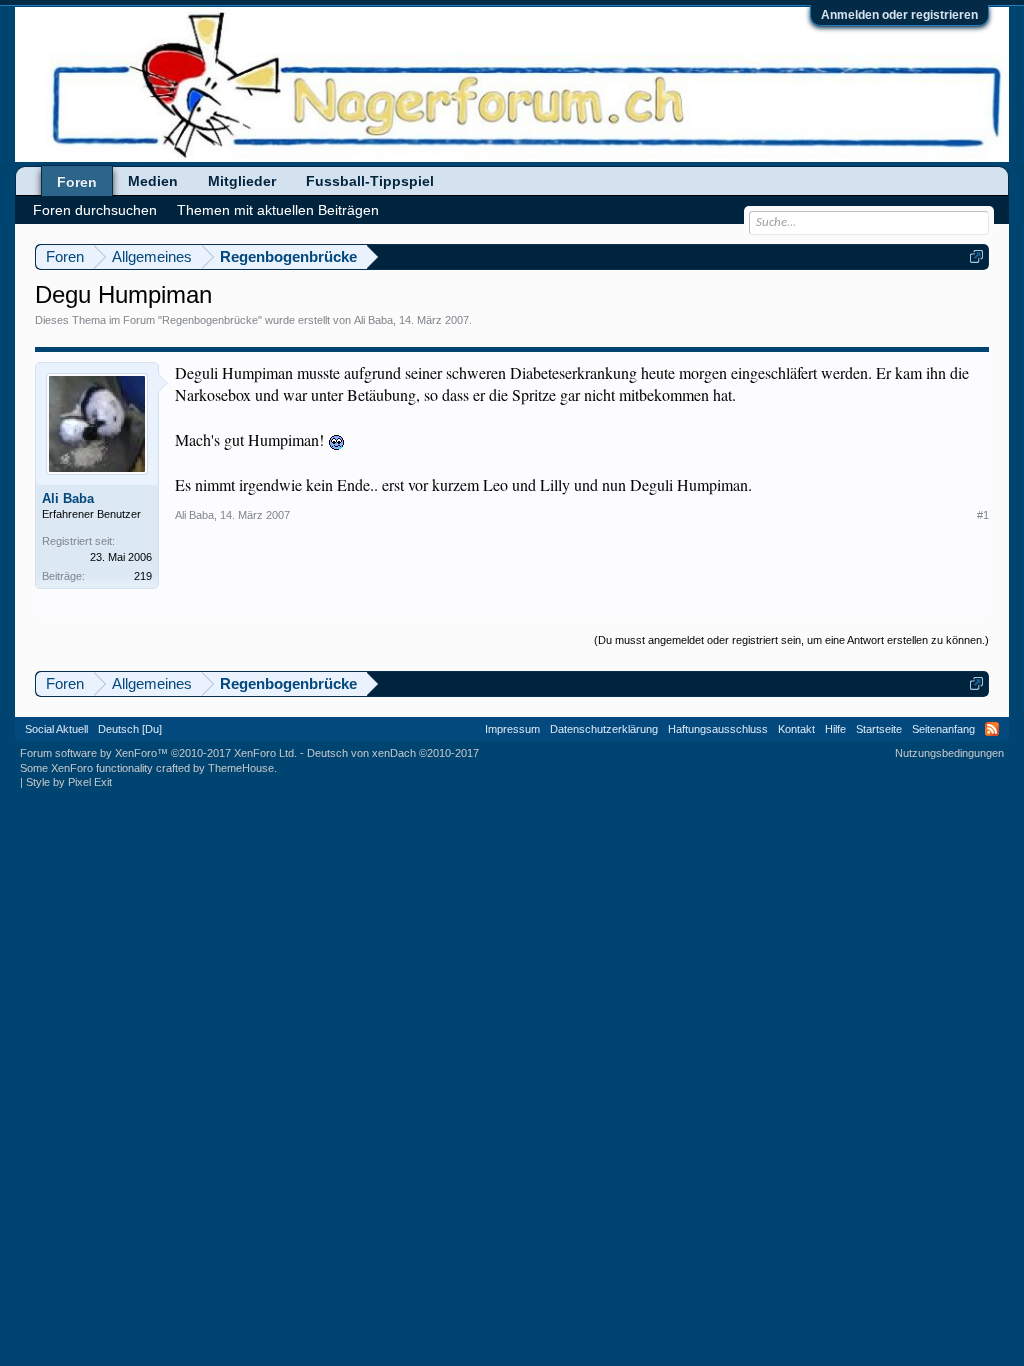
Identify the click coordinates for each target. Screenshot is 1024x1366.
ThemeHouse (241, 768)
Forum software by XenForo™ (158, 753)
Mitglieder (242, 181)
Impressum (512, 729)
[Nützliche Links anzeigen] (976, 256)
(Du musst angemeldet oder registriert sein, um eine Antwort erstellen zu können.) (791, 640)
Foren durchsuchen (95, 210)
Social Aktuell (56, 729)
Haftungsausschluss (718, 729)
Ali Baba (373, 320)
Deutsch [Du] (130, 729)
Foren (77, 182)
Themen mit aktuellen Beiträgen (278, 210)
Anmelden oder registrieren (899, 15)
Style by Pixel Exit (69, 782)
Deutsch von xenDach (393, 753)
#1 (983, 515)
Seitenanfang (943, 729)
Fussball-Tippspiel (370, 181)
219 (143, 576)
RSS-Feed (992, 729)
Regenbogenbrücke (210, 320)
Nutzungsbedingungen (949, 753)
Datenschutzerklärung (604, 729)
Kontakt (796, 729)
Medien (153, 181)
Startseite (879, 729)
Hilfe (835, 729)
